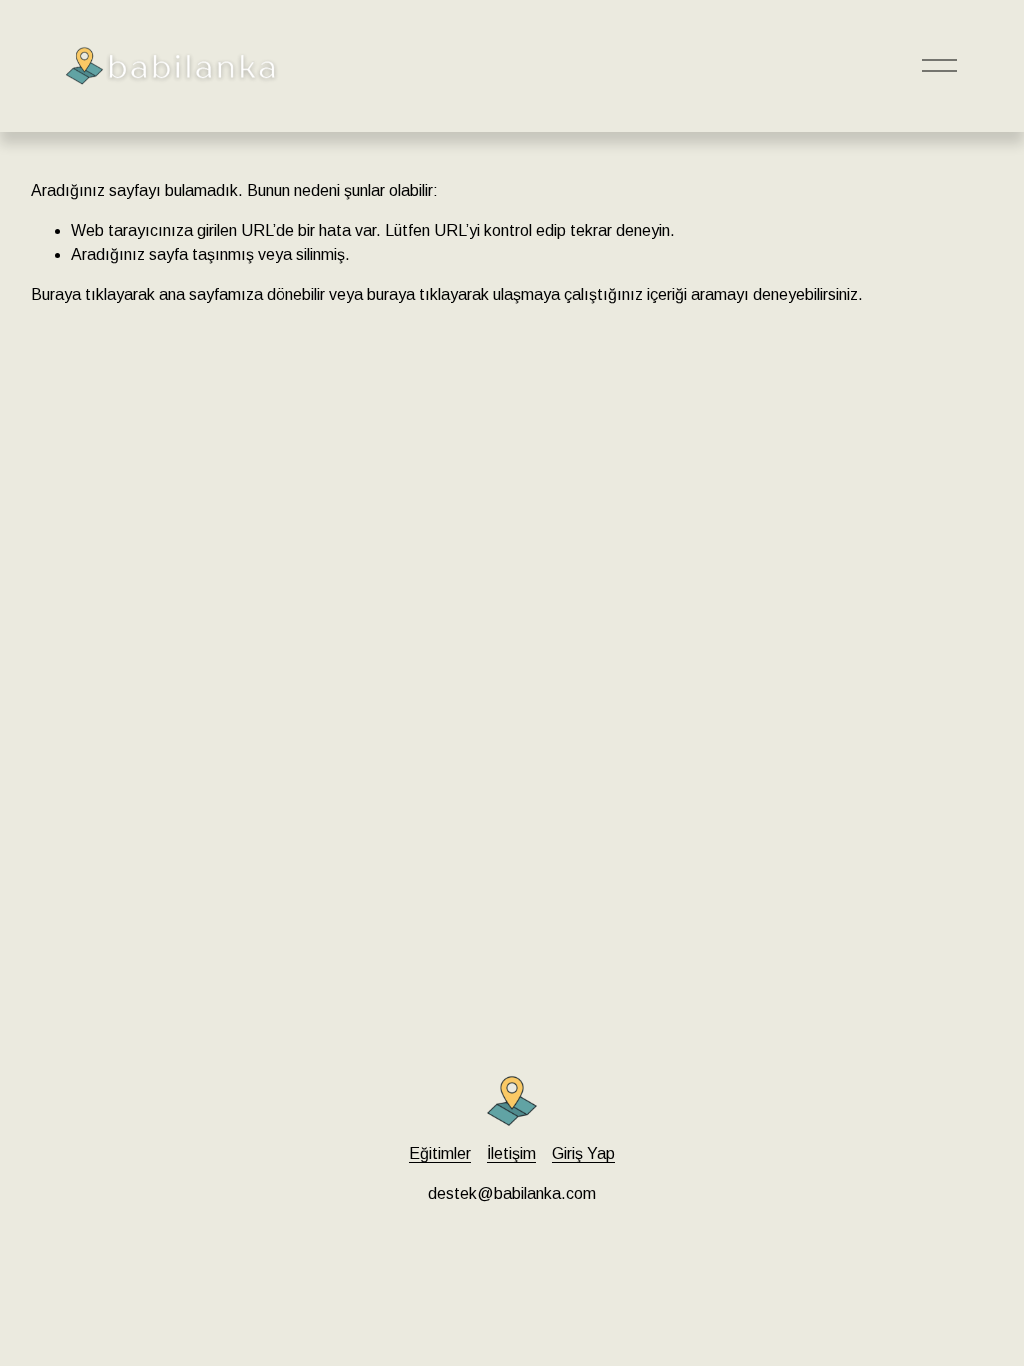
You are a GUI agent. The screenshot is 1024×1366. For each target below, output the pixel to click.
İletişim (511, 1153)
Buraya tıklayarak (93, 294)
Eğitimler (440, 1153)
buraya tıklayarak (428, 294)
